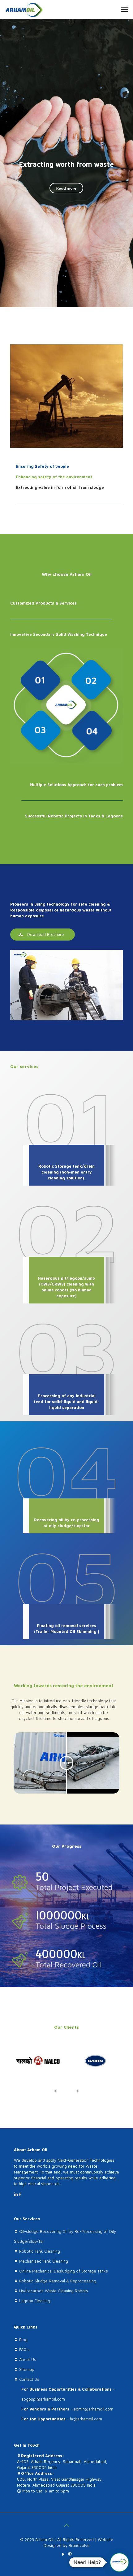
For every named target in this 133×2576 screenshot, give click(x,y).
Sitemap (27, 2369)
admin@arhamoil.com (93, 2409)
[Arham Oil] (24, 9)
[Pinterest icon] (70, 2554)
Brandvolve (79, 2545)
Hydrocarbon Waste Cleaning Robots (54, 2291)
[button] (119, 2562)
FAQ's (24, 2350)
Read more (66, 188)
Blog (23, 2340)
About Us (28, 2359)
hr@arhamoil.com (86, 2419)
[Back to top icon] (66, 2526)
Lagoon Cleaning (35, 2301)
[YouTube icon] (63, 2554)
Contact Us (29, 2379)
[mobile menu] (125, 9)
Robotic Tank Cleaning (40, 2251)
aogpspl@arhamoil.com (43, 2399)
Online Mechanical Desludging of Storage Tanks (64, 2271)
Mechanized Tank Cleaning (44, 2261)
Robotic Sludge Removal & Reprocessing (58, 2281)
